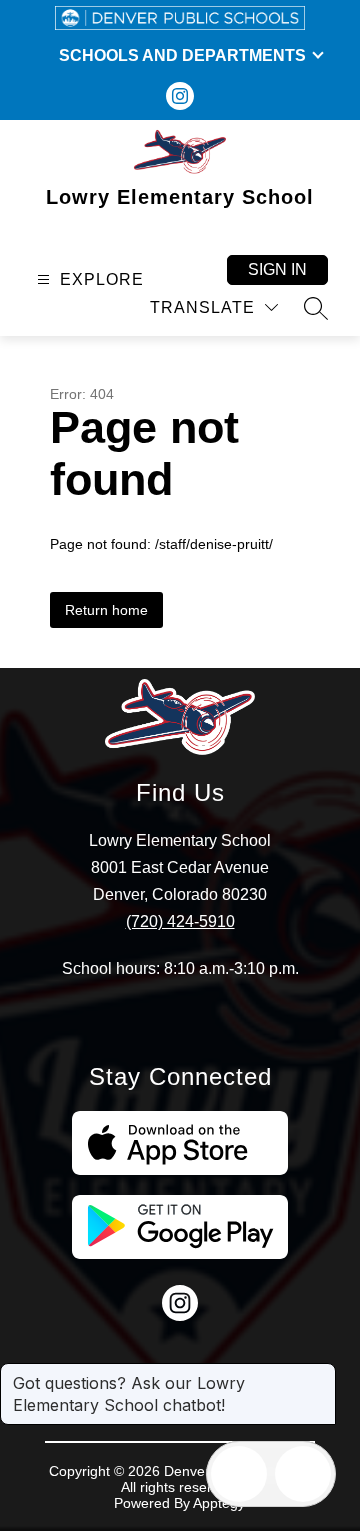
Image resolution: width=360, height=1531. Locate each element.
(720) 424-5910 (180, 921)
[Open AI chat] (303, 1474)
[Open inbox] (239, 1474)
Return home (106, 610)
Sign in (277, 269)
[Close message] (320, 1373)
